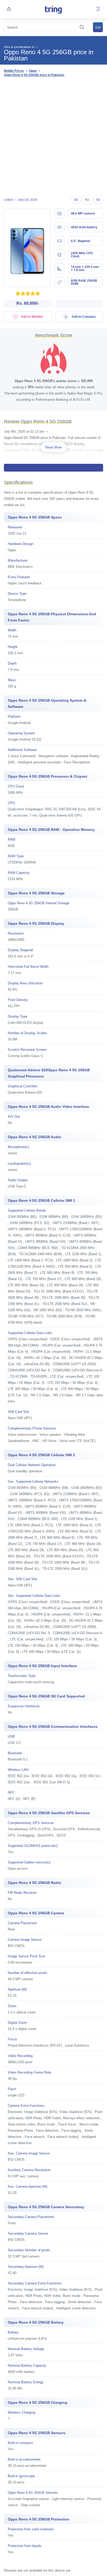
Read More (54, 447)
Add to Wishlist (32, 317)
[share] (9, 9)
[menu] (98, 9)
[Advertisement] (53, 137)
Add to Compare (83, 317)
